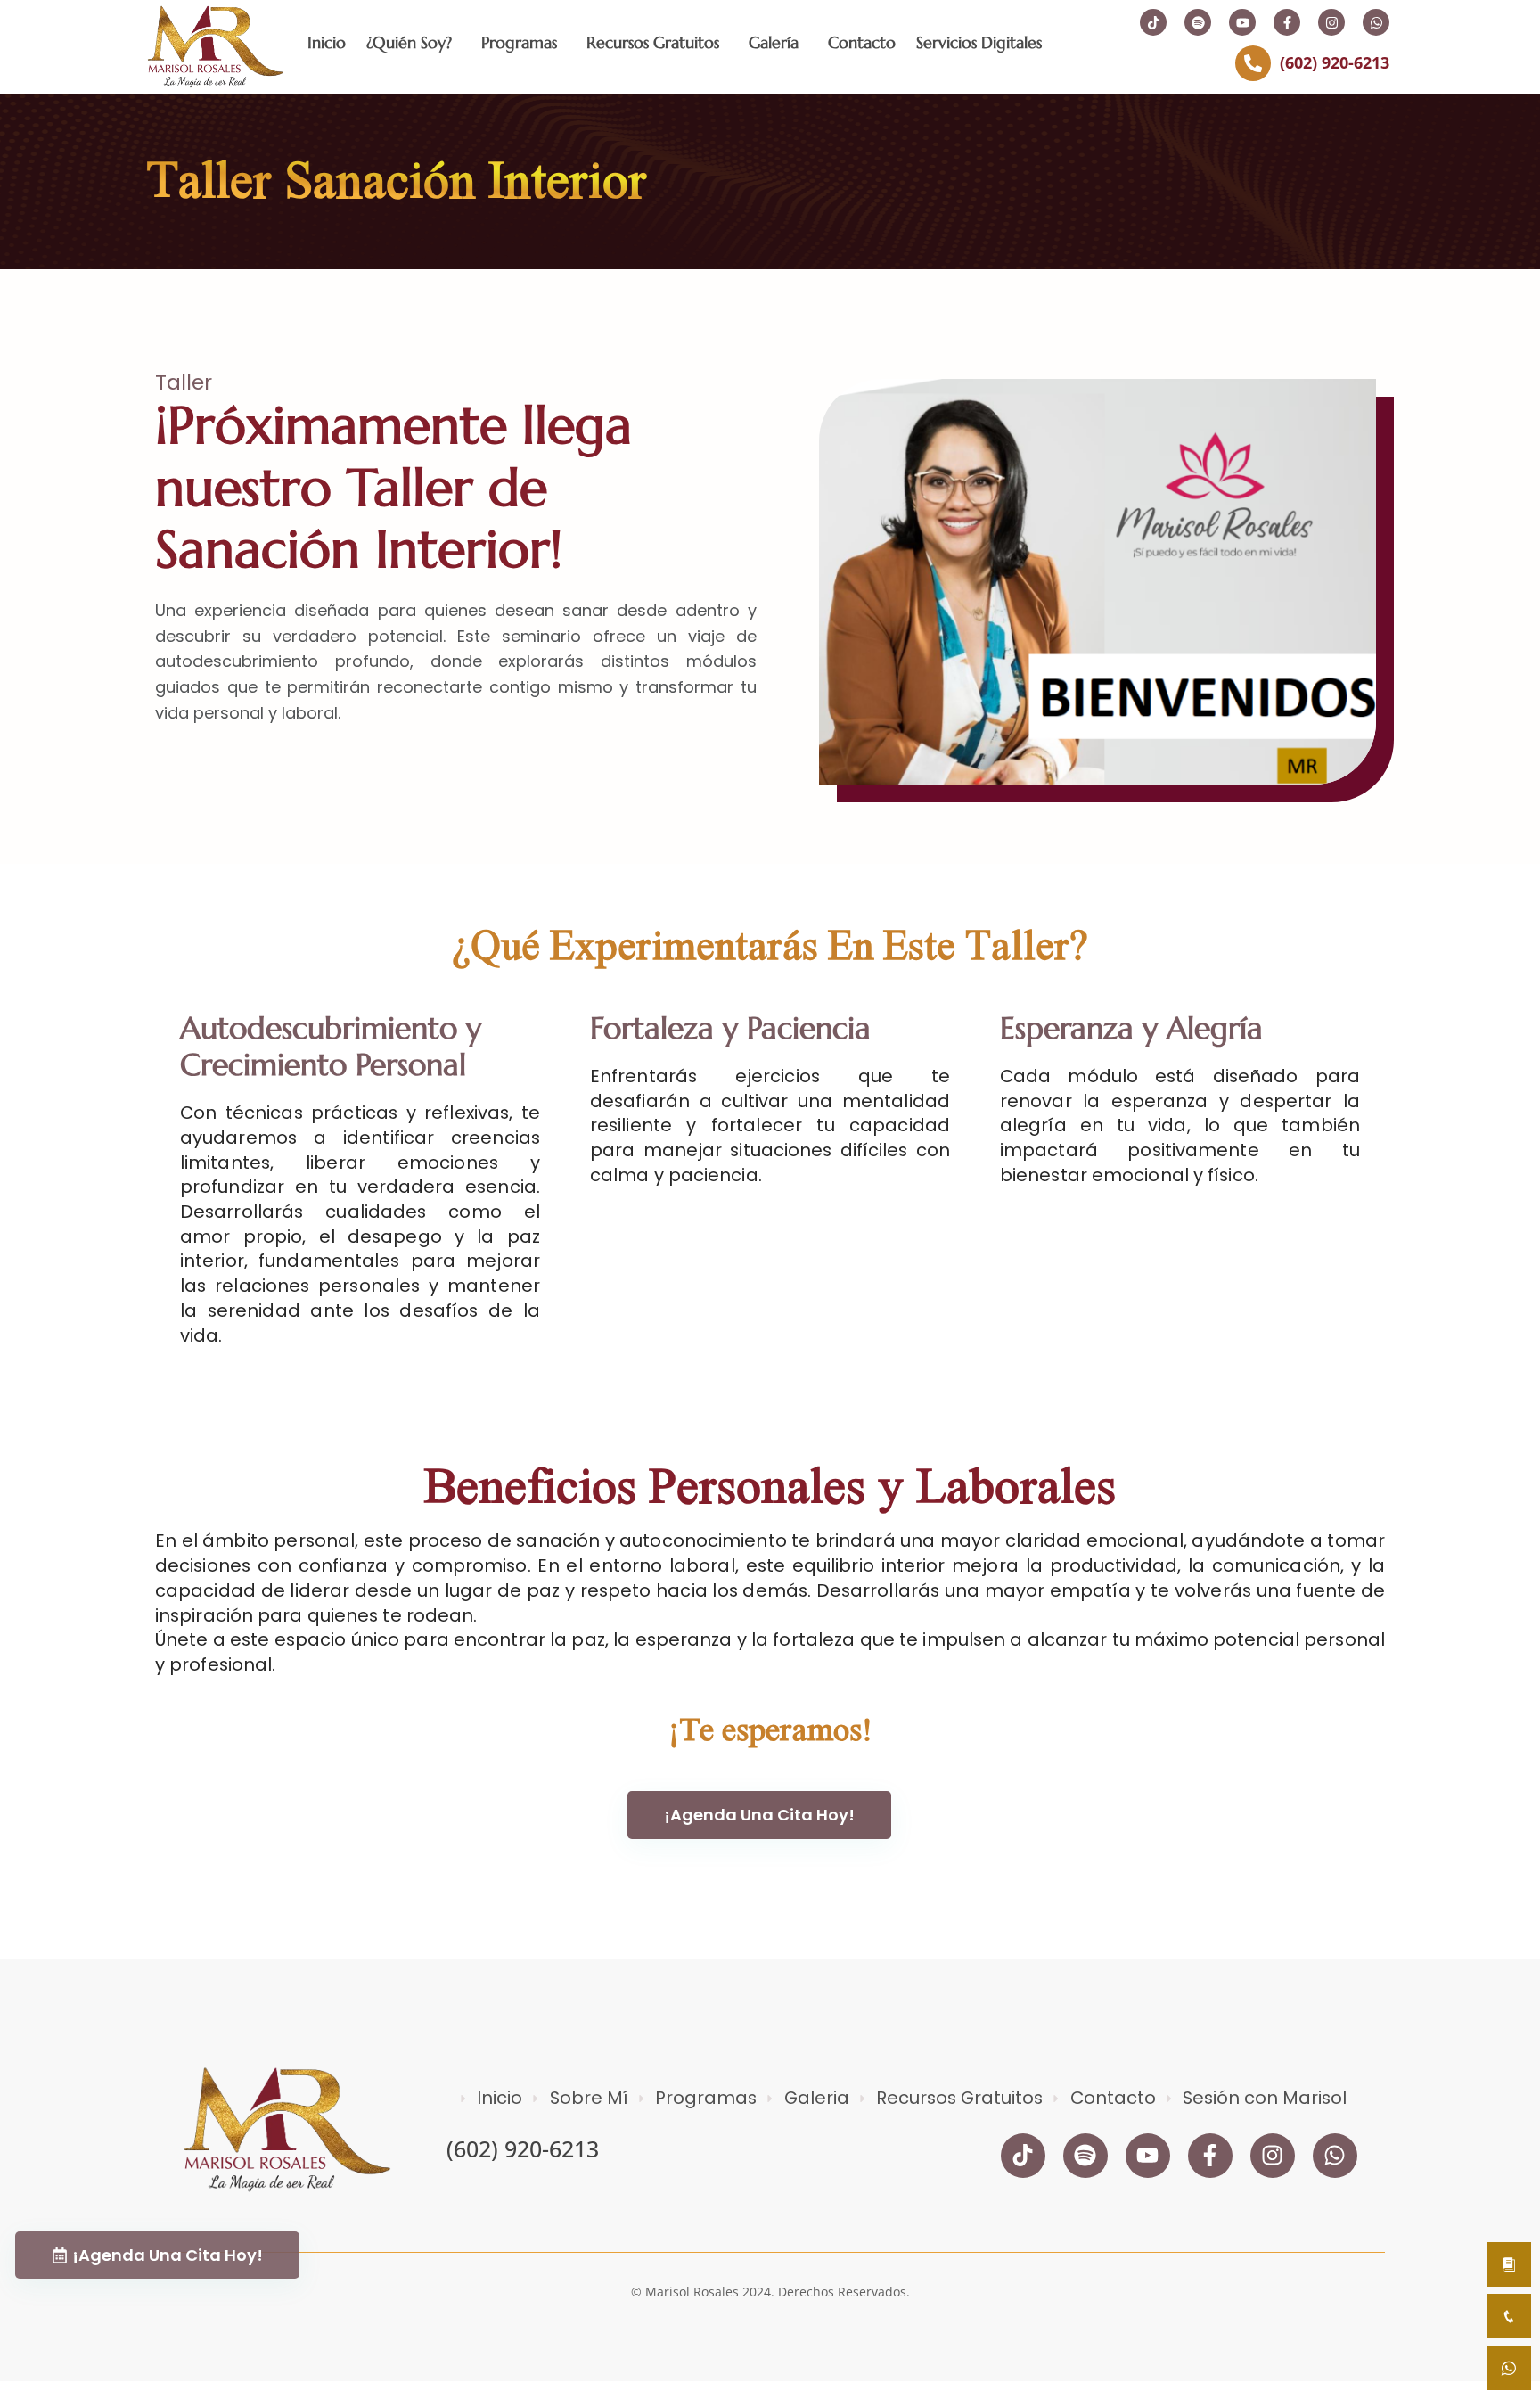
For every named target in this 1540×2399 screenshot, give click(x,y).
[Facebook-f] (1287, 22)
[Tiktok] (1153, 22)
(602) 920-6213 (1335, 62)
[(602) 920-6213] (1253, 63)
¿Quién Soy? (409, 42)
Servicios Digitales (979, 42)
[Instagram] (1331, 22)
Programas (519, 42)
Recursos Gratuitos (653, 42)
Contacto (862, 42)
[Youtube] (1242, 22)
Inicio (327, 42)
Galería (774, 42)
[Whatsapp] (1376, 22)
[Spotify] (1198, 22)
